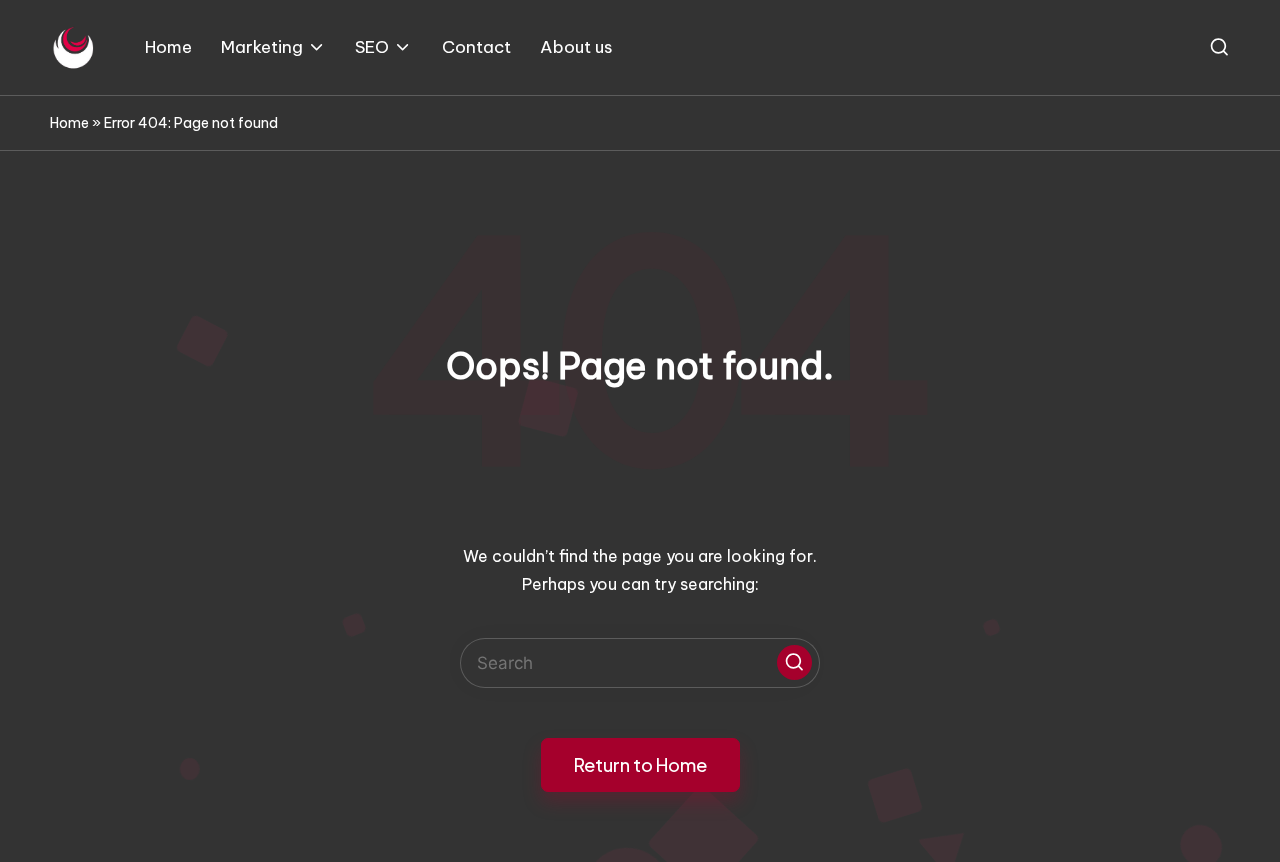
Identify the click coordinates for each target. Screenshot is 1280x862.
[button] (794, 662)
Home (69, 123)
